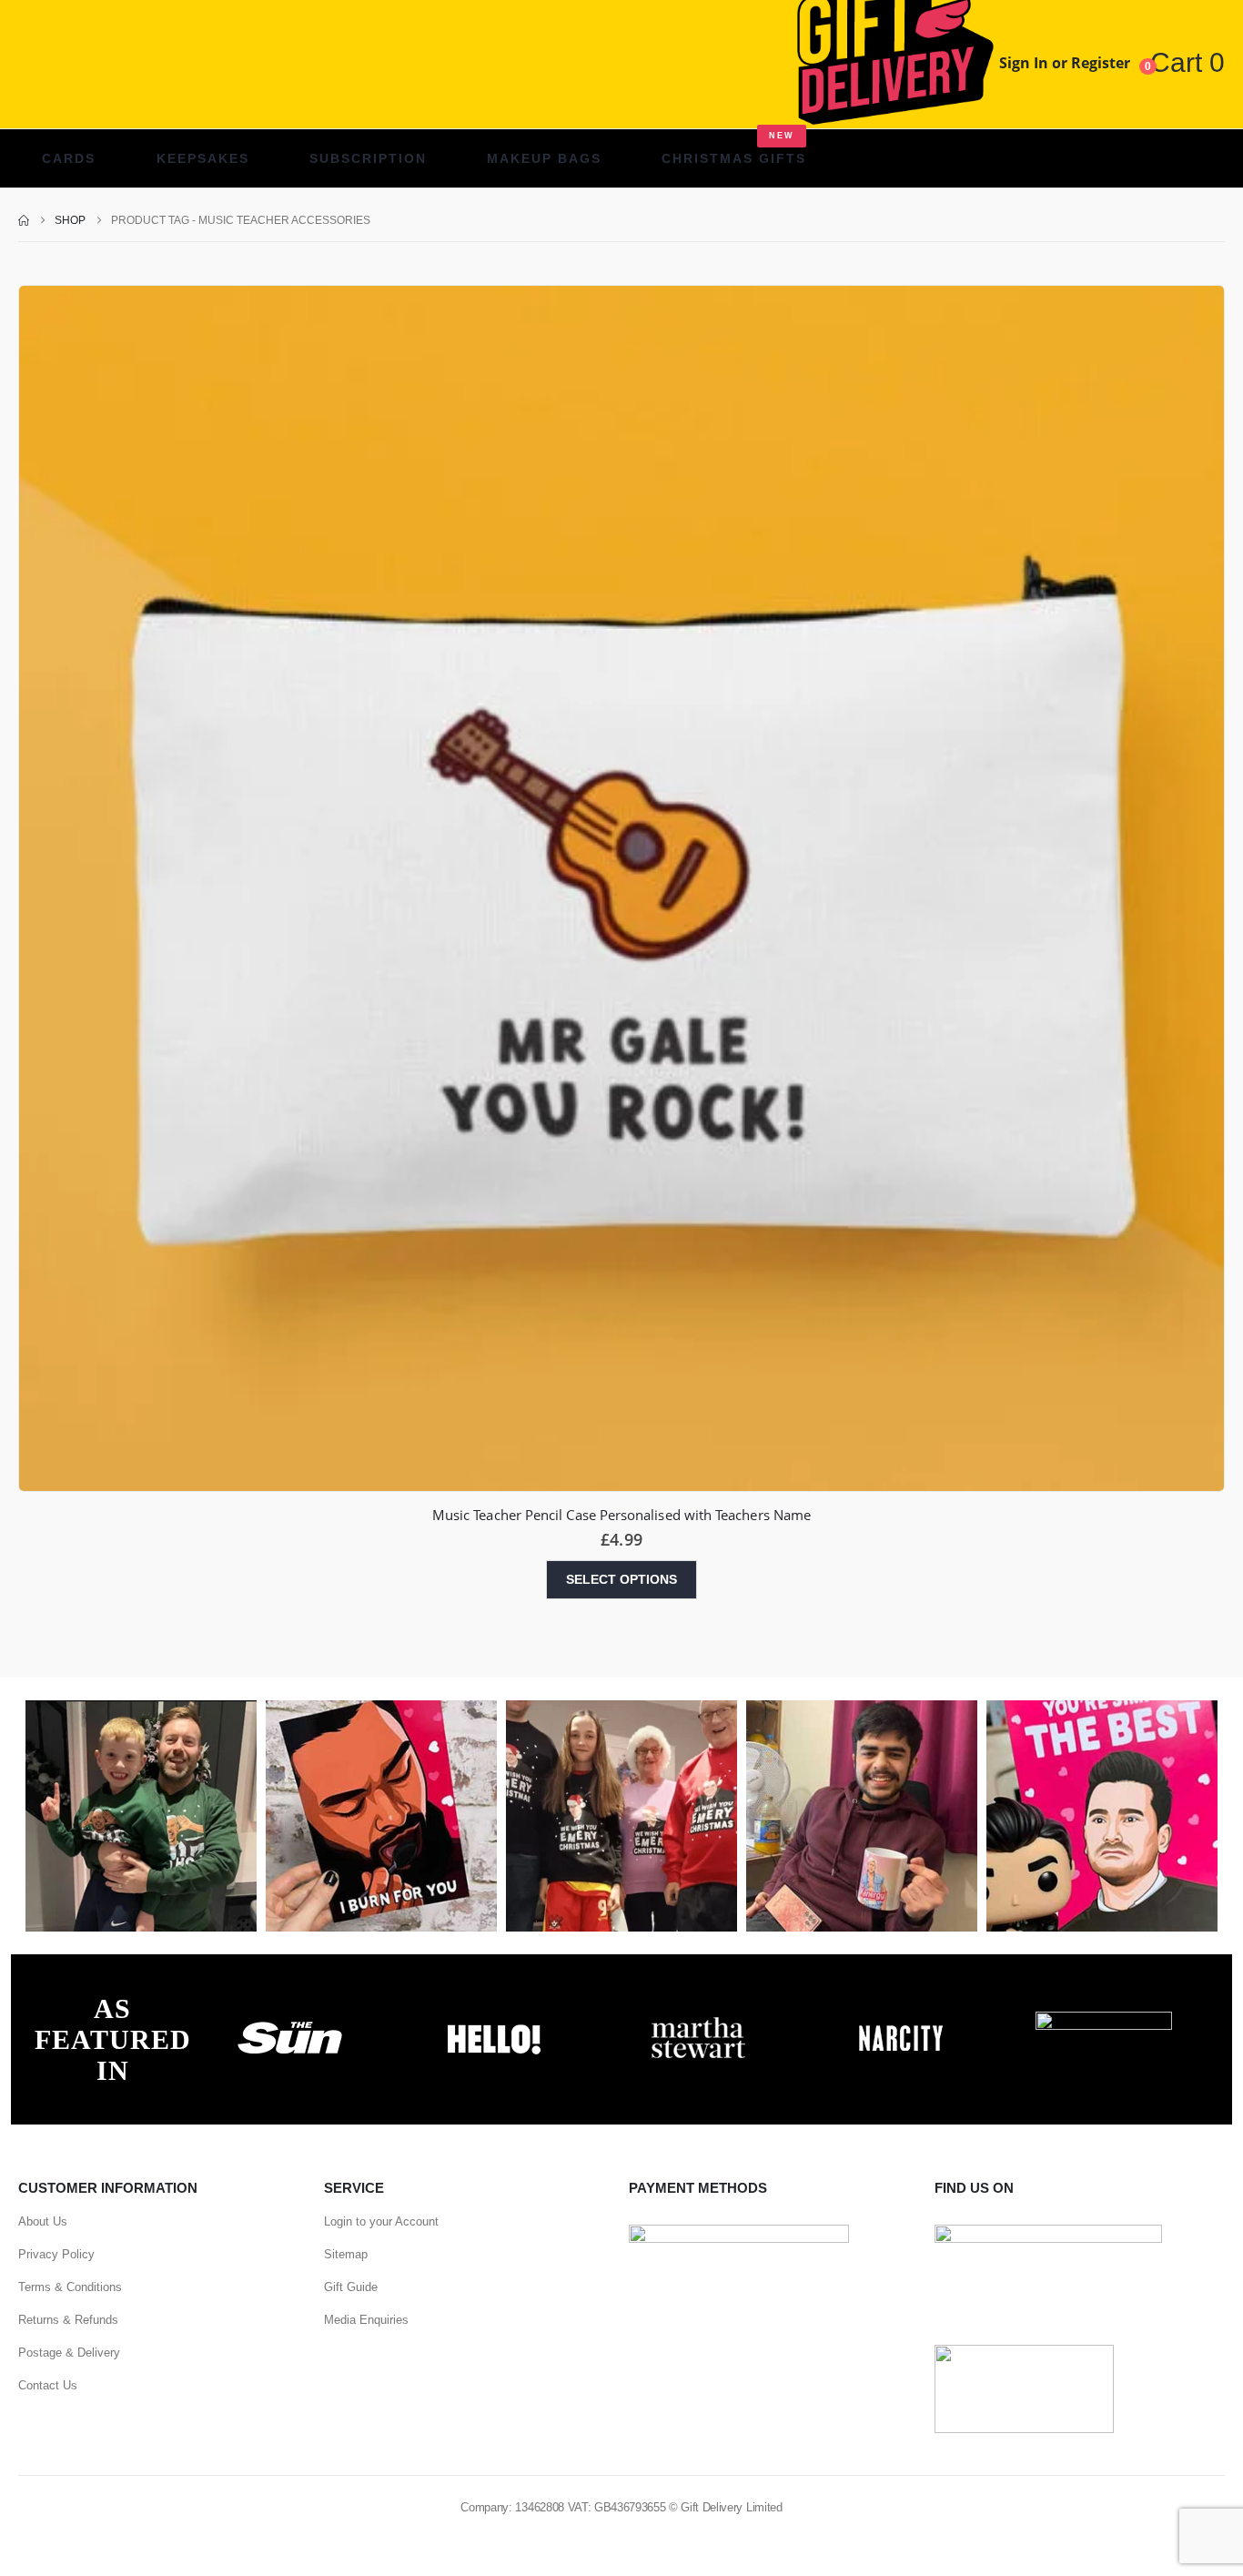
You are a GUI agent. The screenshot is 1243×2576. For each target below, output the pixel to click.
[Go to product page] (621, 888)
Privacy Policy (56, 2254)
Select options (621, 1579)
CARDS (69, 158)
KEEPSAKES (203, 158)
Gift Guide (351, 2287)
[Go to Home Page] (24, 220)
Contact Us (48, 2385)
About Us (43, 2221)
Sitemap (346, 2254)
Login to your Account (381, 2221)
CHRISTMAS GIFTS (734, 148)
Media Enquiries (366, 2320)
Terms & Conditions (70, 2287)
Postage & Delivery (69, 2353)
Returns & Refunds (68, 2320)
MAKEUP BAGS (544, 158)
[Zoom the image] (290, 2022)
